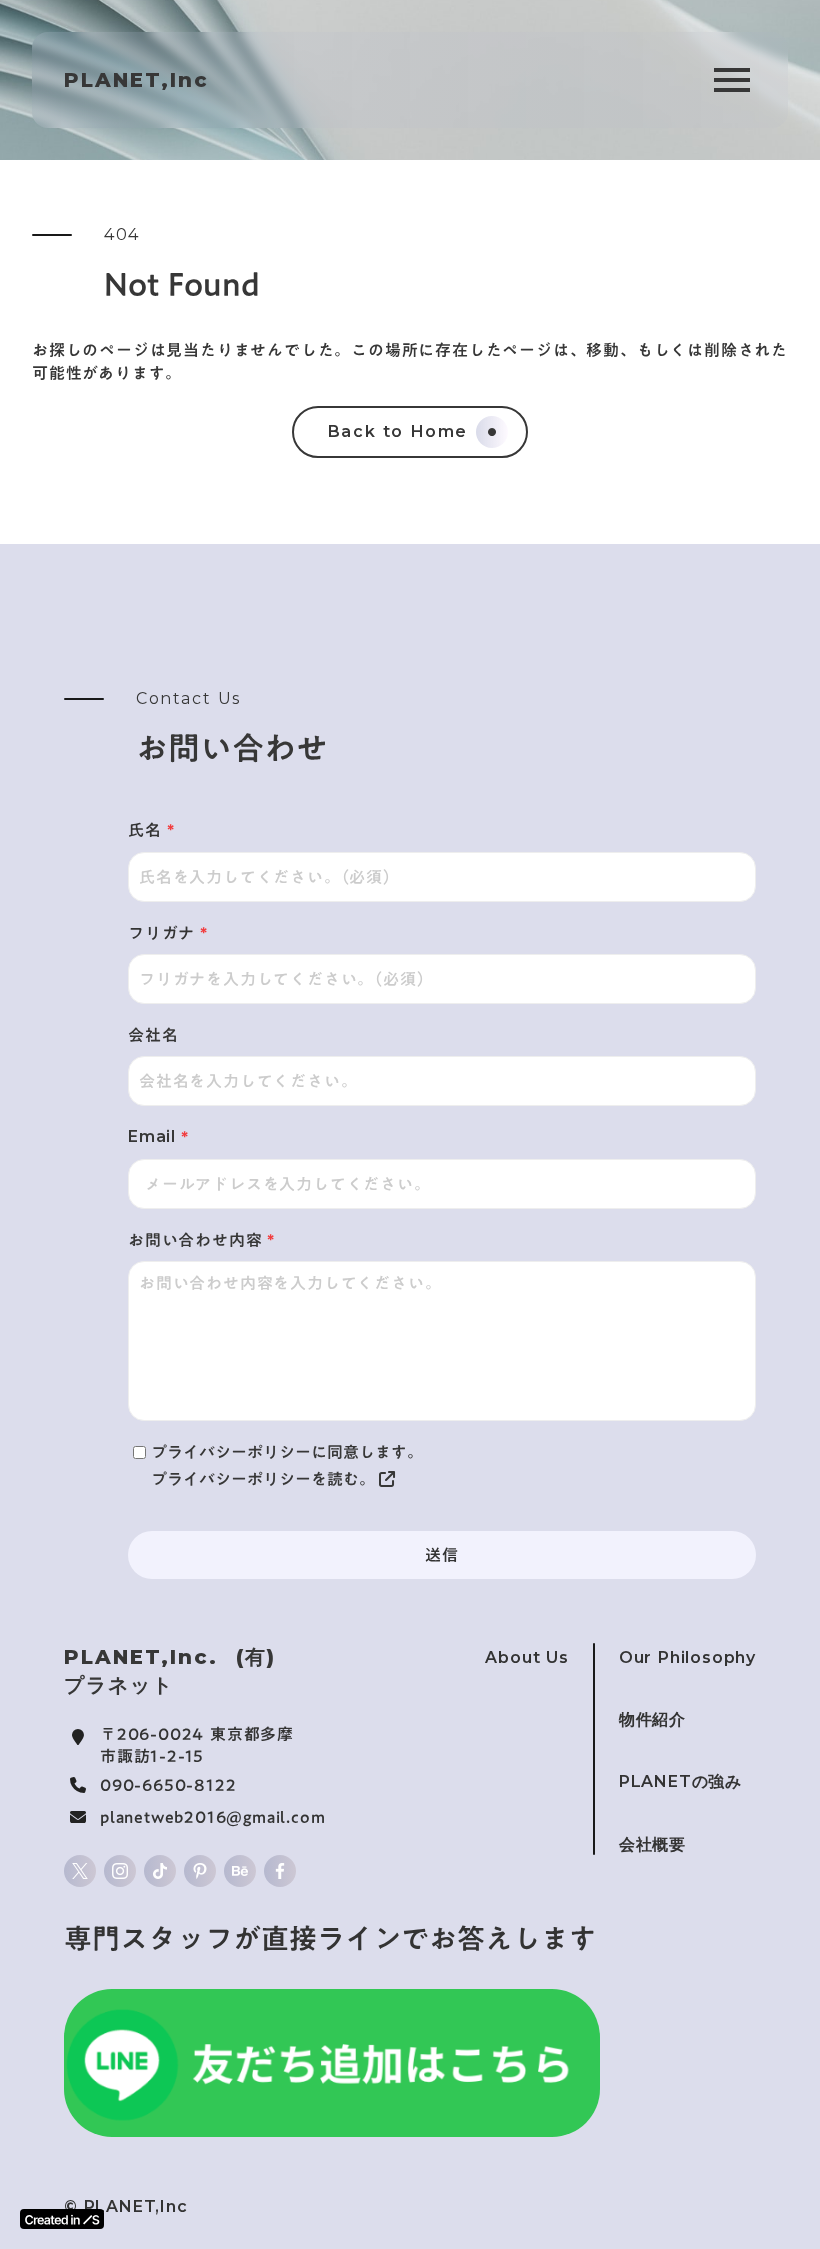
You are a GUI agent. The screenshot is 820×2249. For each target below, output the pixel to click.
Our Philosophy (687, 1657)
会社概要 (652, 1844)
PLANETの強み (680, 1781)
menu (732, 80)
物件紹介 (652, 1719)
